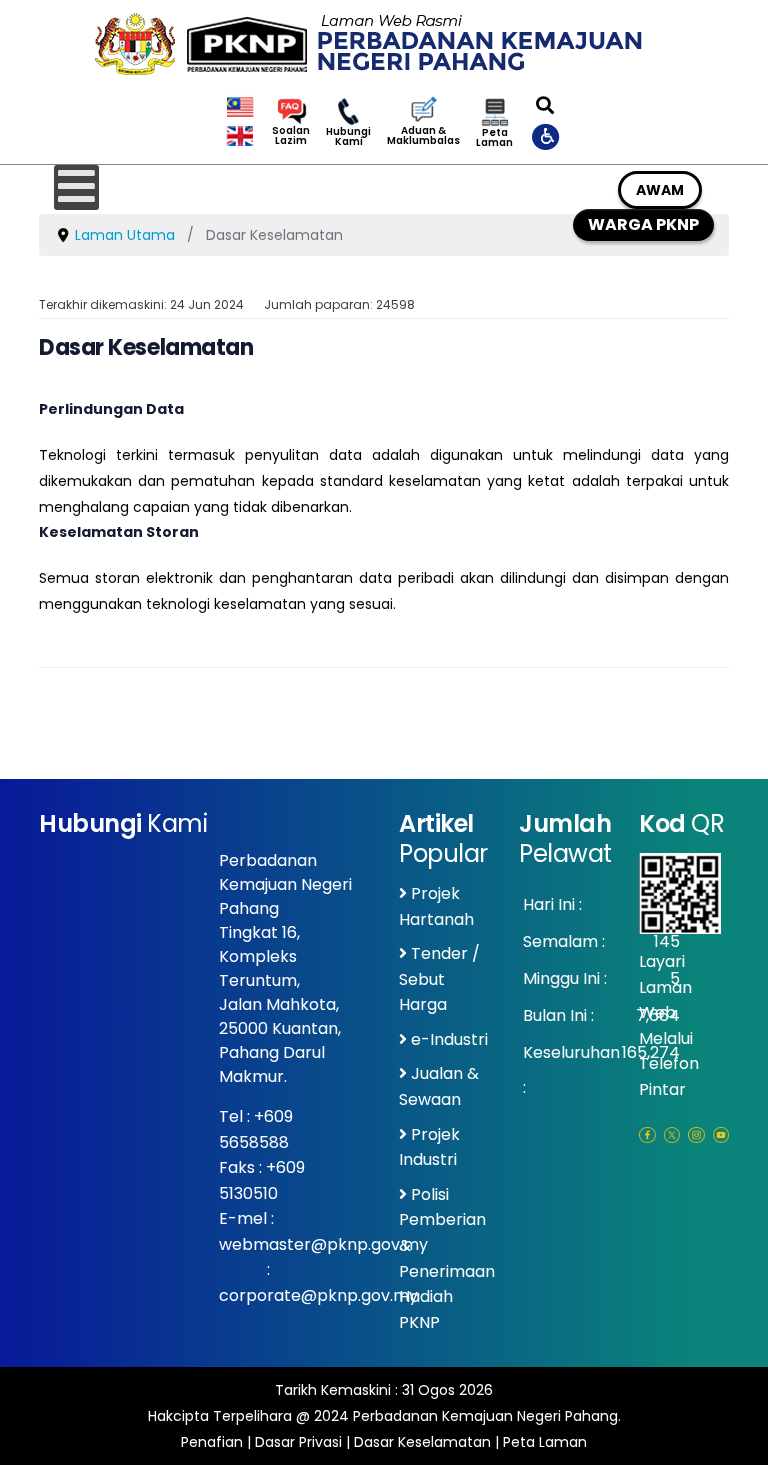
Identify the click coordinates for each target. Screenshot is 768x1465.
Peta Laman (494, 138)
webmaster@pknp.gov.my (323, 1244)
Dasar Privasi (298, 1442)
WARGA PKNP (643, 224)
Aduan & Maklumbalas (423, 136)
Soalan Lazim (291, 136)
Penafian (212, 1442)
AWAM (660, 190)
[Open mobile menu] (76, 187)
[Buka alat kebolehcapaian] (547, 136)
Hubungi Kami (348, 137)
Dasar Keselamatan (422, 1442)
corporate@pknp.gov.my (318, 1295)
